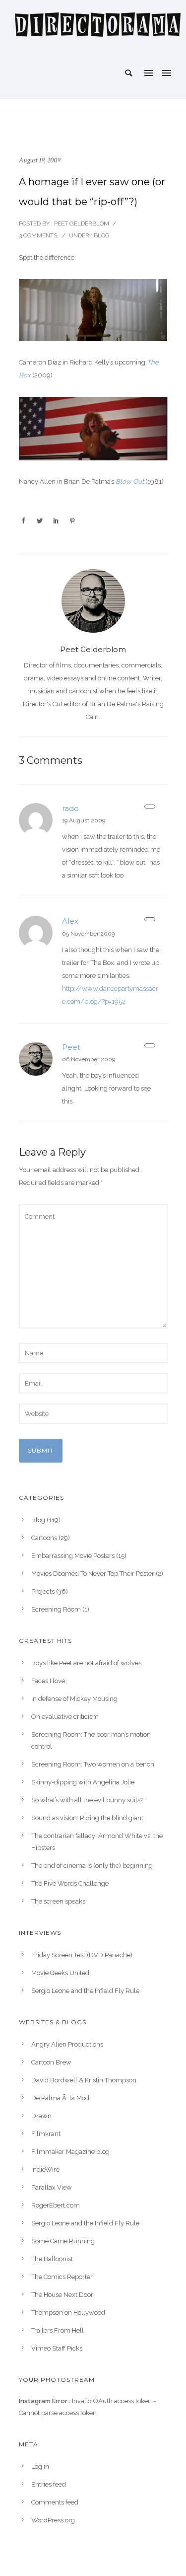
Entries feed (49, 2484)
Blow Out (130, 481)
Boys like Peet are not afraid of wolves (86, 1663)
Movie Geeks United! (61, 1973)
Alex (70, 921)
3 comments (38, 235)
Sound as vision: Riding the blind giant (87, 1818)
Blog (101, 235)
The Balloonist (52, 2259)
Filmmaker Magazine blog (70, 2152)
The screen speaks (58, 1901)
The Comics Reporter (62, 2277)
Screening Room (56, 1609)
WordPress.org (53, 2520)
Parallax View (52, 2187)
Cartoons (44, 1538)
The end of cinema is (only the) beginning (92, 1866)
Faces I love (48, 1681)
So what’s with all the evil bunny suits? (87, 1800)
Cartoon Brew (51, 2062)
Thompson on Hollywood (68, 2313)
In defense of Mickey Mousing (74, 1699)
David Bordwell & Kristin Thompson (84, 2080)
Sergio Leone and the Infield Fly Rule (85, 1991)
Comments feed (55, 2502)
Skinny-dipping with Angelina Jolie (83, 1782)
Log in (40, 2466)
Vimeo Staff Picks (57, 2348)
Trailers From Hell (58, 2330)
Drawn (41, 2116)
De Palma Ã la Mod (60, 2098)
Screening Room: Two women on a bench (93, 1764)
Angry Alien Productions (67, 2044)
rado (70, 808)
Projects (43, 1591)
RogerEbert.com (56, 2205)
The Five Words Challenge (70, 1883)
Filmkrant (46, 2134)
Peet (71, 1047)
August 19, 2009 (39, 160)
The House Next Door (62, 2295)
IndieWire (45, 2170)
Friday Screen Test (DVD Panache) (82, 1955)
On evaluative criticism (65, 1717)
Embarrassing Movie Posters (73, 1556)
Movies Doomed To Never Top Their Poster (93, 1574)
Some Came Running (63, 2241)
